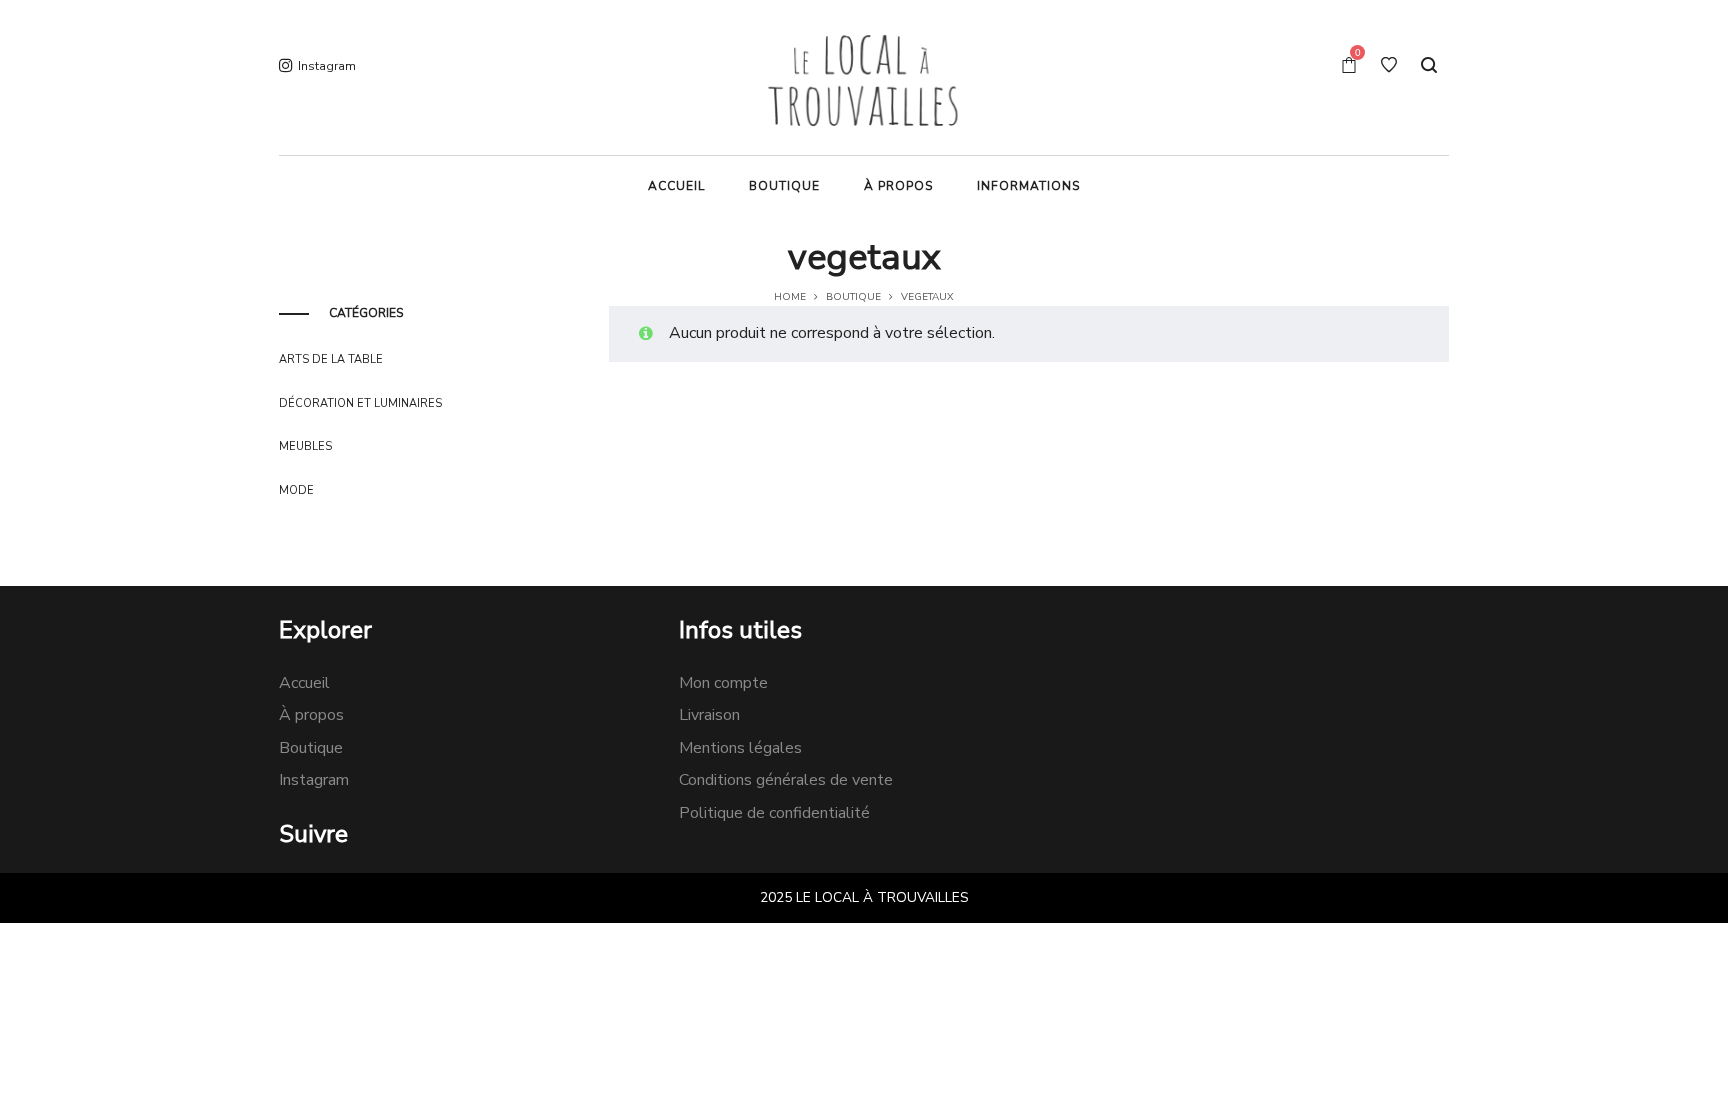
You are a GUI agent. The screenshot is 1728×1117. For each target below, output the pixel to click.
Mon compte (723, 683)
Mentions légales (740, 748)
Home (790, 297)
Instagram (314, 780)
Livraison (709, 715)
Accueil (304, 683)
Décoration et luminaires (360, 403)
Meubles (305, 446)
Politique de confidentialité (774, 813)
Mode (296, 490)
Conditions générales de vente (786, 780)
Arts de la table (331, 359)
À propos (311, 715)
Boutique (853, 297)
